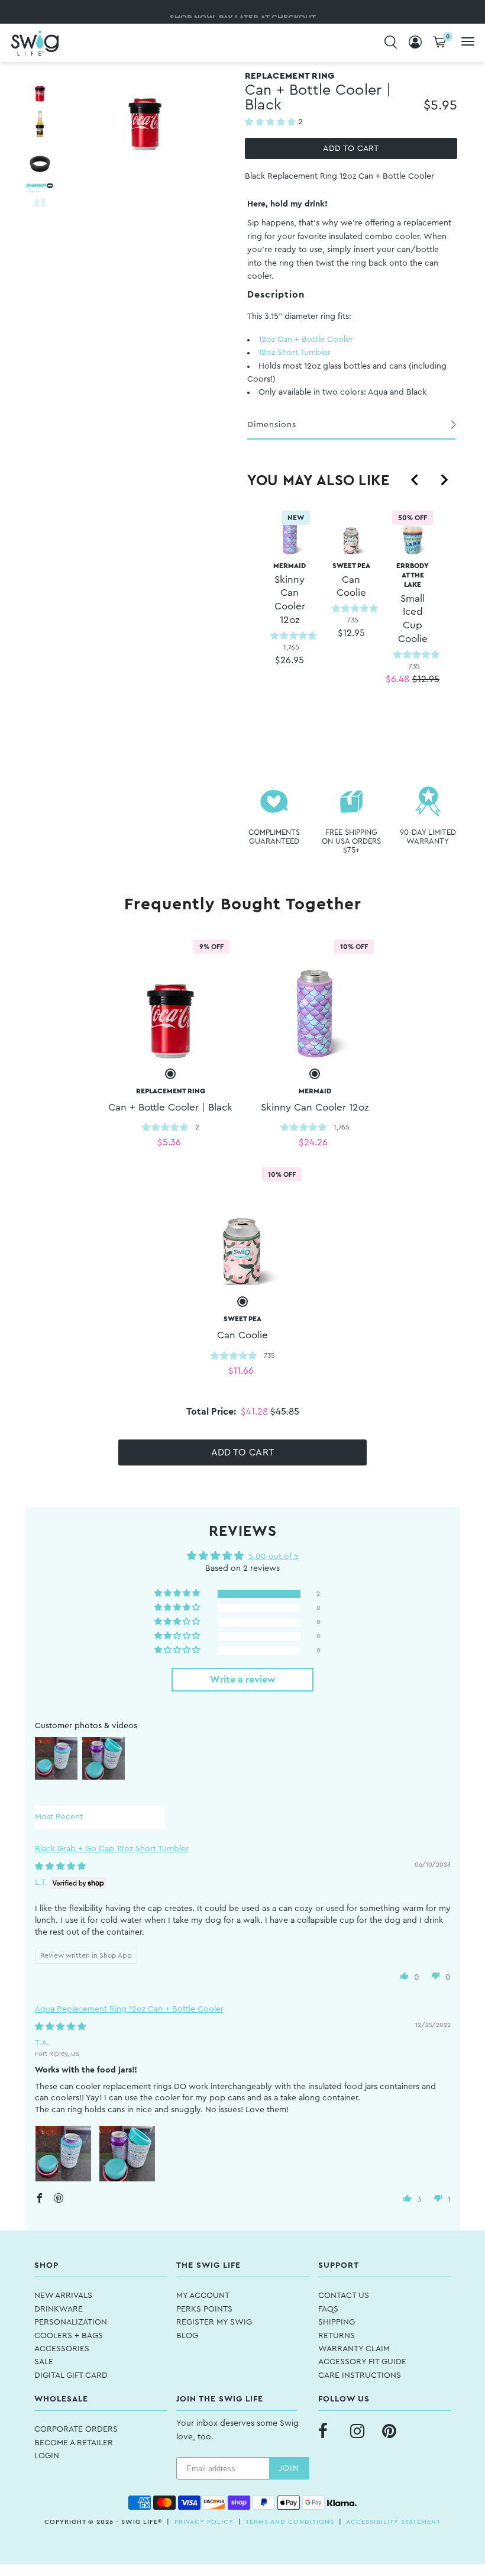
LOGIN (47, 2456)
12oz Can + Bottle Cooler (306, 340)
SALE (44, 2362)
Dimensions (272, 425)
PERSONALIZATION (71, 2322)
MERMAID (290, 593)
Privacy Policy (204, 2522)
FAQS (328, 2309)
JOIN (289, 2468)
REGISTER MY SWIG (214, 2322)
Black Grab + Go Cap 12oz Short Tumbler (112, 1849)
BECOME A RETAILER (74, 2443)
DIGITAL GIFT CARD (71, 2375)
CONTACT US (344, 2296)
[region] (351, 620)
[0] (439, 43)
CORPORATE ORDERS (76, 2429)
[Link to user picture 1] (63, 2154)
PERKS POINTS (204, 2309)
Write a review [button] (243, 1680)
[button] (271, 122)
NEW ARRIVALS (63, 2296)
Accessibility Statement (393, 2522)
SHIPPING (337, 2322)
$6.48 (397, 679)
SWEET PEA (351, 580)
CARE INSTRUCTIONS (360, 2375)
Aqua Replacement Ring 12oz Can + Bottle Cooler (129, 2009)
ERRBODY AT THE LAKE (413, 603)
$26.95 (290, 660)
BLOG (187, 2336)
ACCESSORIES (62, 2349)
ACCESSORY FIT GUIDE (362, 2362)
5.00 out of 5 (274, 1557)
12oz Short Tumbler (295, 353)
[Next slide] (444, 480)
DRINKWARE (59, 2309)
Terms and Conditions (290, 2522)
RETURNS (337, 2336)
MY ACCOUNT (203, 2296)
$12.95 (351, 633)
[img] (60, 1867)
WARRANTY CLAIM (354, 2349)
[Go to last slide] (415, 480)
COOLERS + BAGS (69, 2336)
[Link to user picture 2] (127, 2154)
